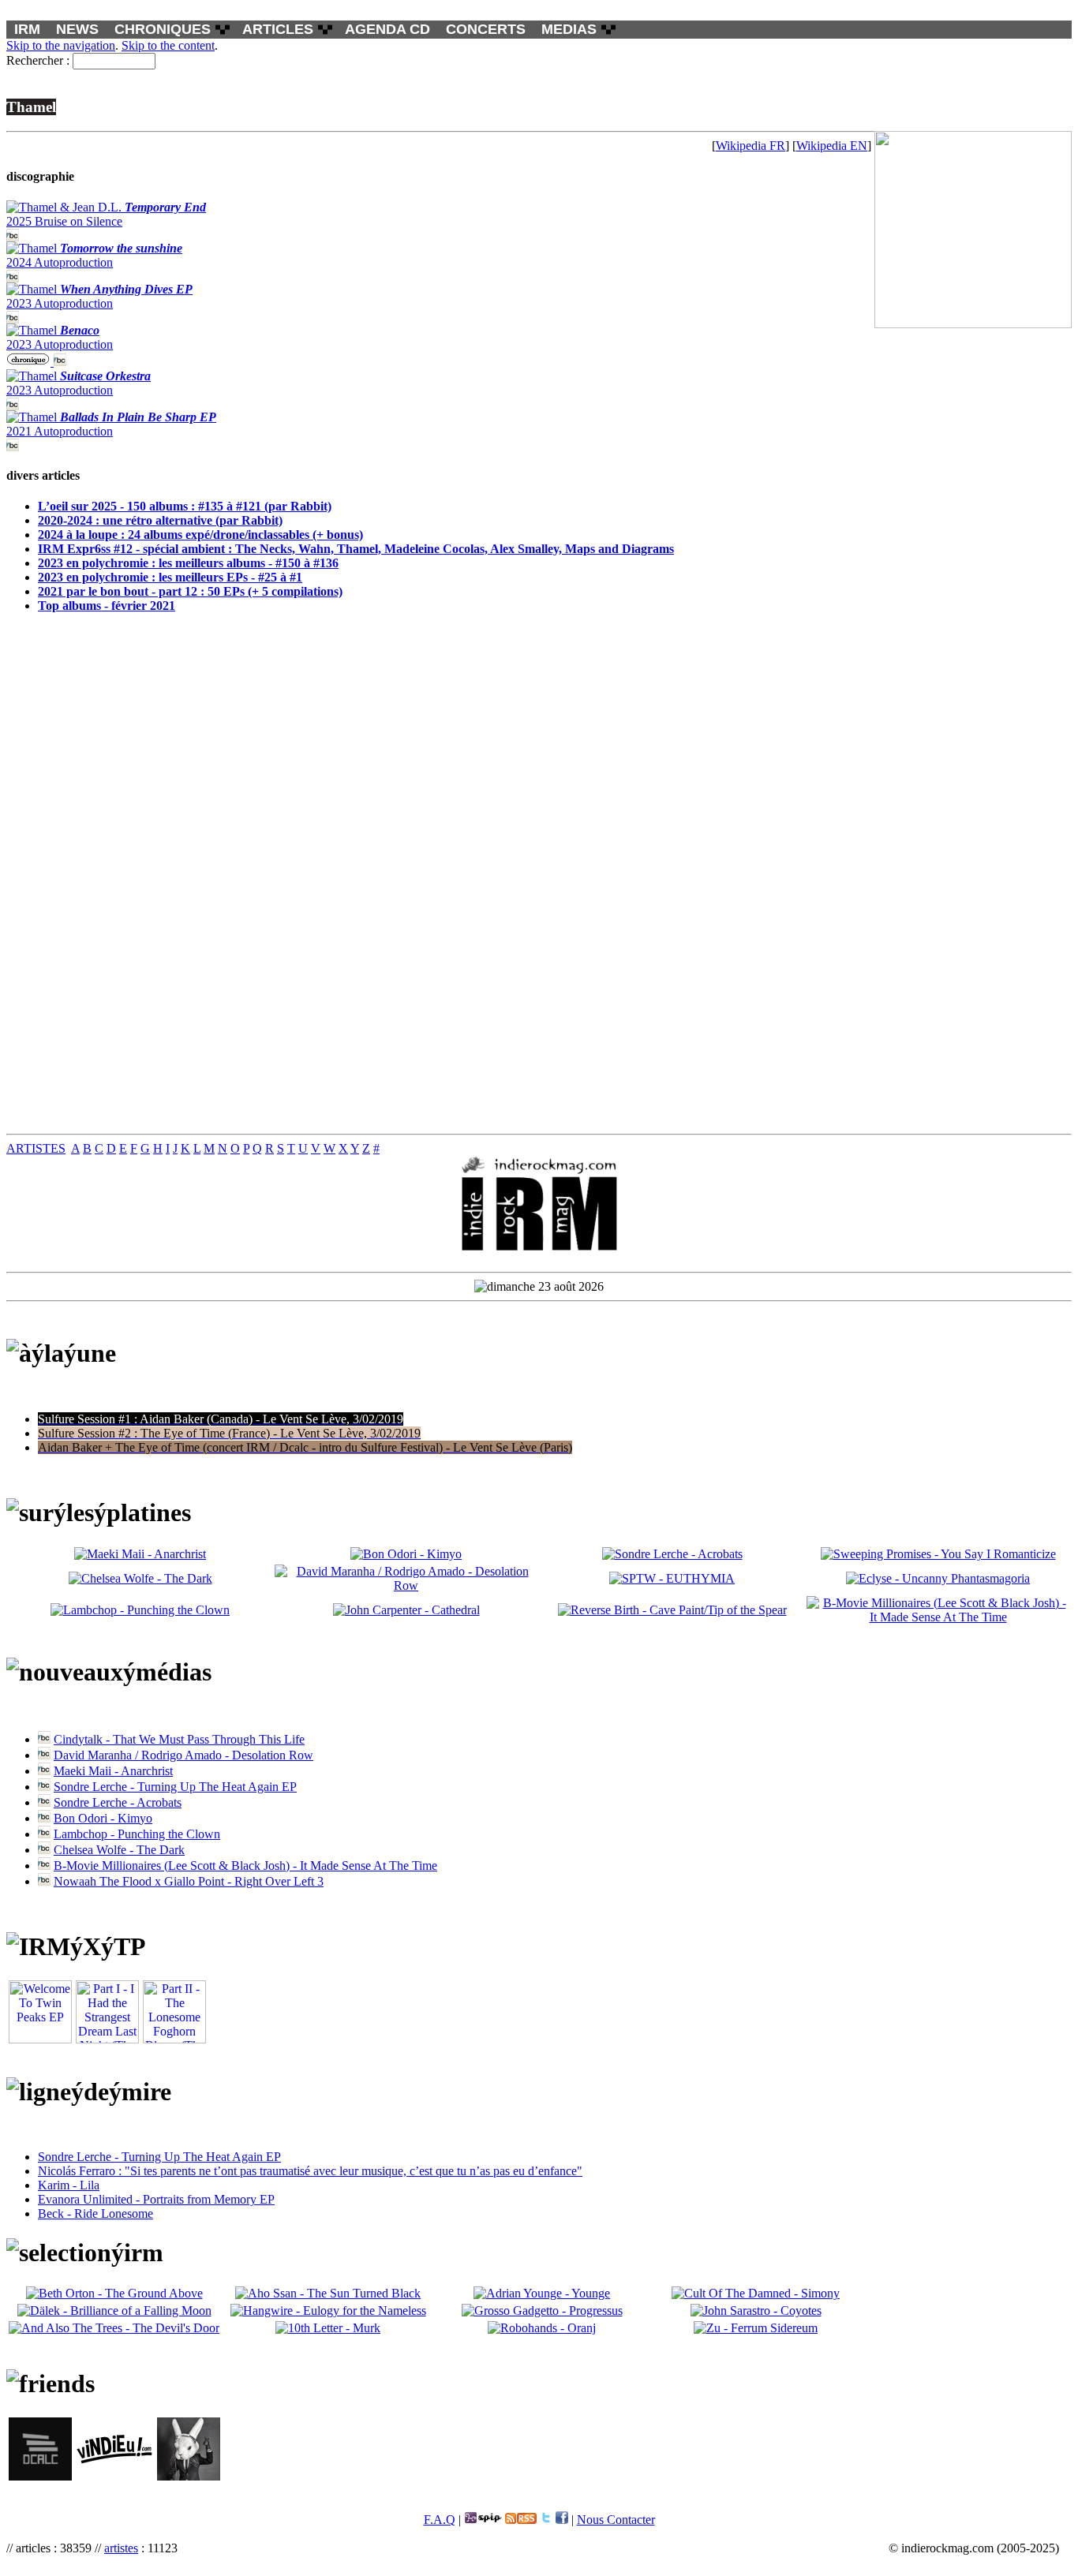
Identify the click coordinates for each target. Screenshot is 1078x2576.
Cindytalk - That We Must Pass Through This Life (179, 1739)
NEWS (77, 29)
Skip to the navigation (61, 45)
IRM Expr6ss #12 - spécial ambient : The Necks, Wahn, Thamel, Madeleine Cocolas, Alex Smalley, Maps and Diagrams (356, 549)
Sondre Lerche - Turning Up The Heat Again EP (175, 1787)
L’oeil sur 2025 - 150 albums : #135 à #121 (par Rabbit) (185, 506)
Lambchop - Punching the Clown (137, 1834)
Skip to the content (168, 45)
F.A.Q (440, 2520)
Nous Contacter (616, 2520)
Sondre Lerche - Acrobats (118, 1802)
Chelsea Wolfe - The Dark (119, 1850)
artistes (121, 2548)
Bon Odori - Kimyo (103, 1818)
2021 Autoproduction (111, 424)
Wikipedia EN (832, 146)
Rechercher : (38, 60)
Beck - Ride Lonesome (95, 2213)
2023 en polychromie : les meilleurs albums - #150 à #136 (188, 563)
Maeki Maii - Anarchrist (113, 1771)
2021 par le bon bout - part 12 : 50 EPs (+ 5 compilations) (190, 591)
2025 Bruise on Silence (106, 214)
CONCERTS (486, 29)
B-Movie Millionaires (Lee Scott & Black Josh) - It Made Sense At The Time (245, 1866)
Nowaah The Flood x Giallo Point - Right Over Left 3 (189, 1881)
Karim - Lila (69, 2185)
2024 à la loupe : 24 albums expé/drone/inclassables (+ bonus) (200, 535)
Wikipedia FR (750, 146)
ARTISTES (36, 1148)
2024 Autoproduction (94, 255)
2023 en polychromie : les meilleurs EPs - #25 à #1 (170, 577)
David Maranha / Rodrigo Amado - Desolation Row (183, 1755)
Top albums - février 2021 (107, 606)
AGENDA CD (387, 29)
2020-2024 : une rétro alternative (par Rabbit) (160, 520)
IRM (27, 29)
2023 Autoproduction (99, 296)
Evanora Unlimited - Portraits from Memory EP (156, 2199)
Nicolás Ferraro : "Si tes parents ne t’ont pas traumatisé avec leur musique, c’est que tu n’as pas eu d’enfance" (310, 2171)
